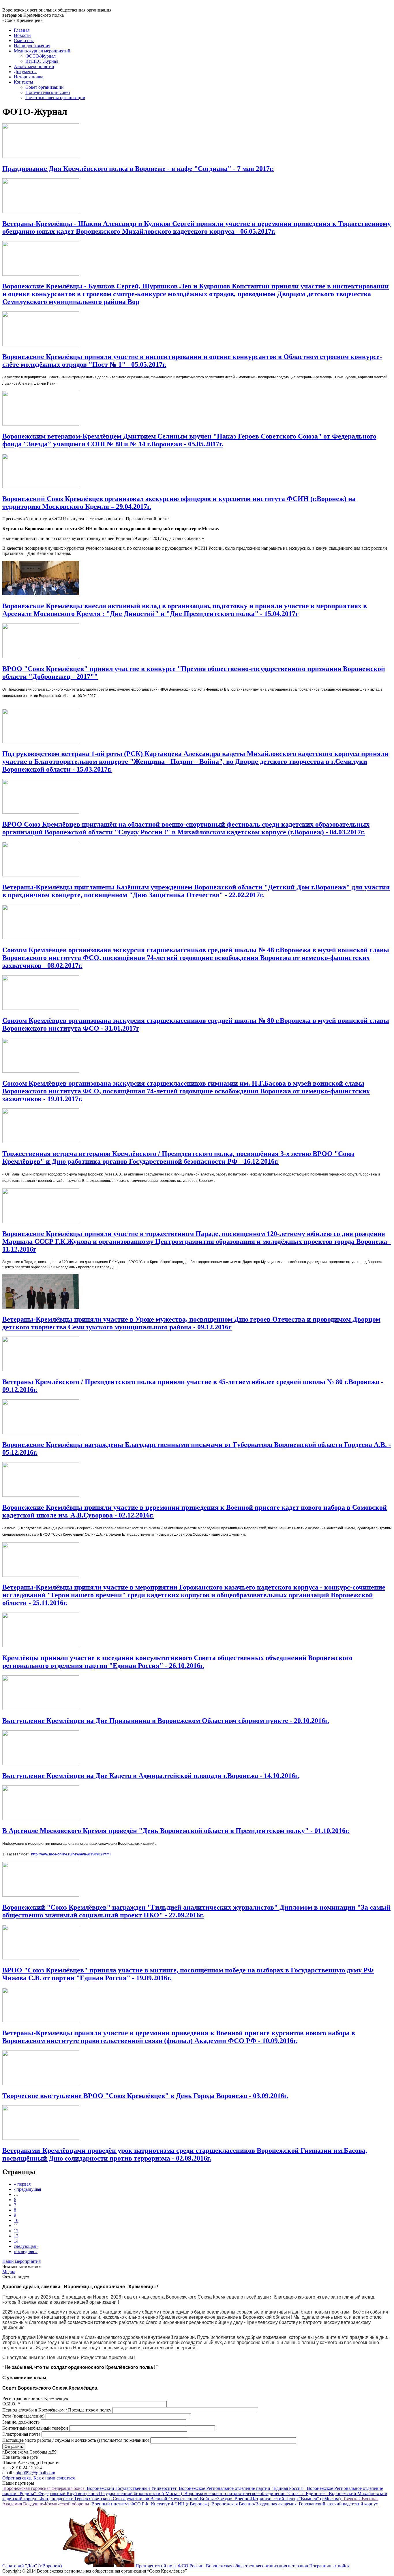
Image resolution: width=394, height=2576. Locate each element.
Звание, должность (21, 2422)
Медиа (9, 2272)
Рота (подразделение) (24, 2416)
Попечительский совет (48, 92)
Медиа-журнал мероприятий (42, 51)
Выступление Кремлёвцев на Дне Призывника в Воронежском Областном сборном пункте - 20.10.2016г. (166, 1721)
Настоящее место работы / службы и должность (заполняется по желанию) (76, 2440)
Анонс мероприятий (34, 66)
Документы (25, 72)
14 (16, 2241)
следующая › (26, 2246)
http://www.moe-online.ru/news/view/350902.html (71, 1854)
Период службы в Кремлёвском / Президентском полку (57, 2410)
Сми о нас (24, 40)
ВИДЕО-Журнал (42, 61)
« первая (22, 2184)
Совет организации (45, 87)
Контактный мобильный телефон (36, 2428)
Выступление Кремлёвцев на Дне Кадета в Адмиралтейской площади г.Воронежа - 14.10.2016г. (151, 1776)
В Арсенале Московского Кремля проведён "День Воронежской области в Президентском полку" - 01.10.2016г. (176, 1831)
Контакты (24, 82)
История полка (29, 77)
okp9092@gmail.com (35, 2473)
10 (16, 2220)
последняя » (26, 2251)
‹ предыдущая (27, 2189)
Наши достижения (32, 46)
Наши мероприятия (21, 2261)
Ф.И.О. (11, 2404)
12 (16, 2231)
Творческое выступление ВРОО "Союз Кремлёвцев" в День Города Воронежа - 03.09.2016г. (145, 2096)
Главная (22, 30)
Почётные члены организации (55, 98)
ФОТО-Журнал (41, 56)
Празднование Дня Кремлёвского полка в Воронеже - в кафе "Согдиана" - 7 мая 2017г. (138, 169)
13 (16, 2236)
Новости (22, 35)
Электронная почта (22, 2434)
